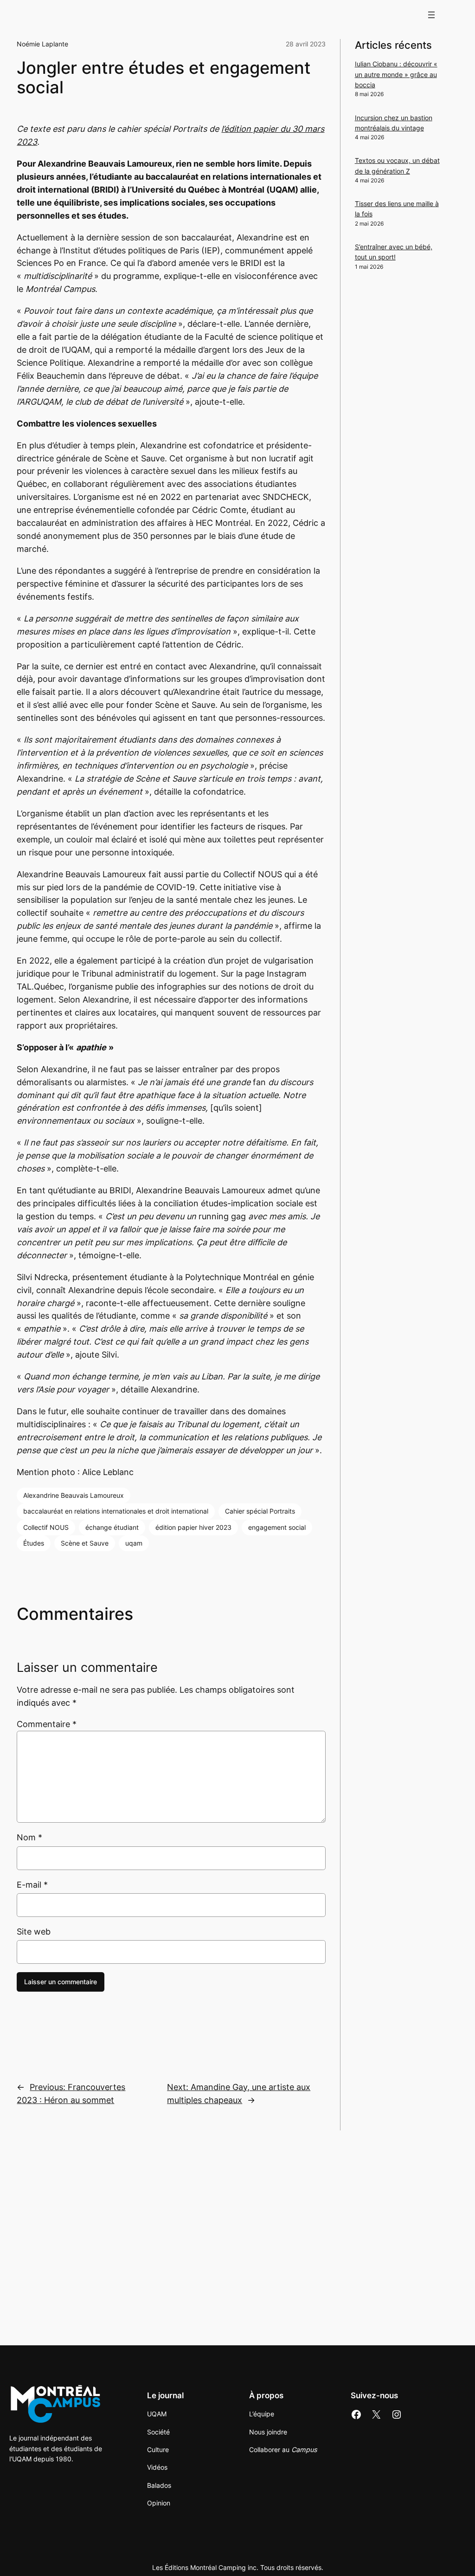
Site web (34, 1932)
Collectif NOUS (46, 1527)
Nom (29, 1837)
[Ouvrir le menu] (431, 15)
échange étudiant (112, 1527)
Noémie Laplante (42, 44)
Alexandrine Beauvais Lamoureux (74, 1495)
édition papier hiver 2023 (193, 1527)
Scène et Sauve (85, 1543)
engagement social (277, 1527)
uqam (134, 1543)
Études (34, 1543)
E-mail (32, 1885)
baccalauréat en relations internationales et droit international (116, 1511)
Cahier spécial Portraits (260, 1511)
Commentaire (47, 1724)
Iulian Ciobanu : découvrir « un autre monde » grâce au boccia (396, 74)
